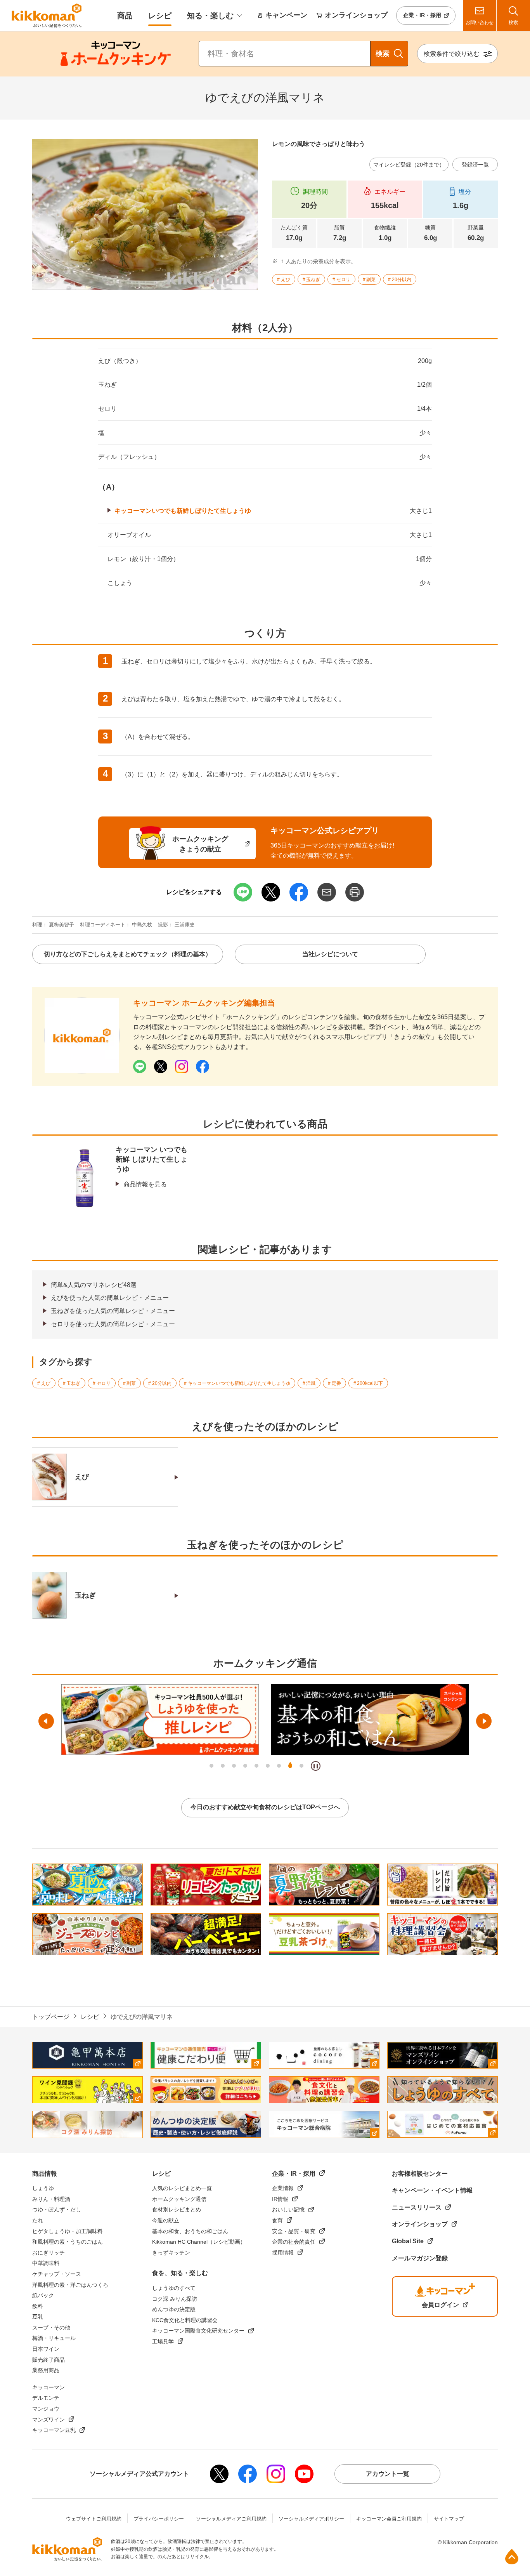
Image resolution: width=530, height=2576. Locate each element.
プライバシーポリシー (159, 2519)
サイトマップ (449, 2519)
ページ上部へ (512, 2557)
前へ (46, 1721)
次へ (484, 1721)
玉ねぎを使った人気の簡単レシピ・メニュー (113, 1311)
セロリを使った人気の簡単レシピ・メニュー (113, 1324)
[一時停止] (316, 1766)
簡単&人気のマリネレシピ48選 (94, 1285)
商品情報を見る (145, 1184)
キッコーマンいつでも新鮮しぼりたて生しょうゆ (183, 511)
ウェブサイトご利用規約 (94, 2519)
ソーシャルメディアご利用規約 (231, 2519)
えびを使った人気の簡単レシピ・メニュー (110, 1298)
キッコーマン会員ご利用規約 (389, 2519)
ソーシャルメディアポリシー (311, 2519)
